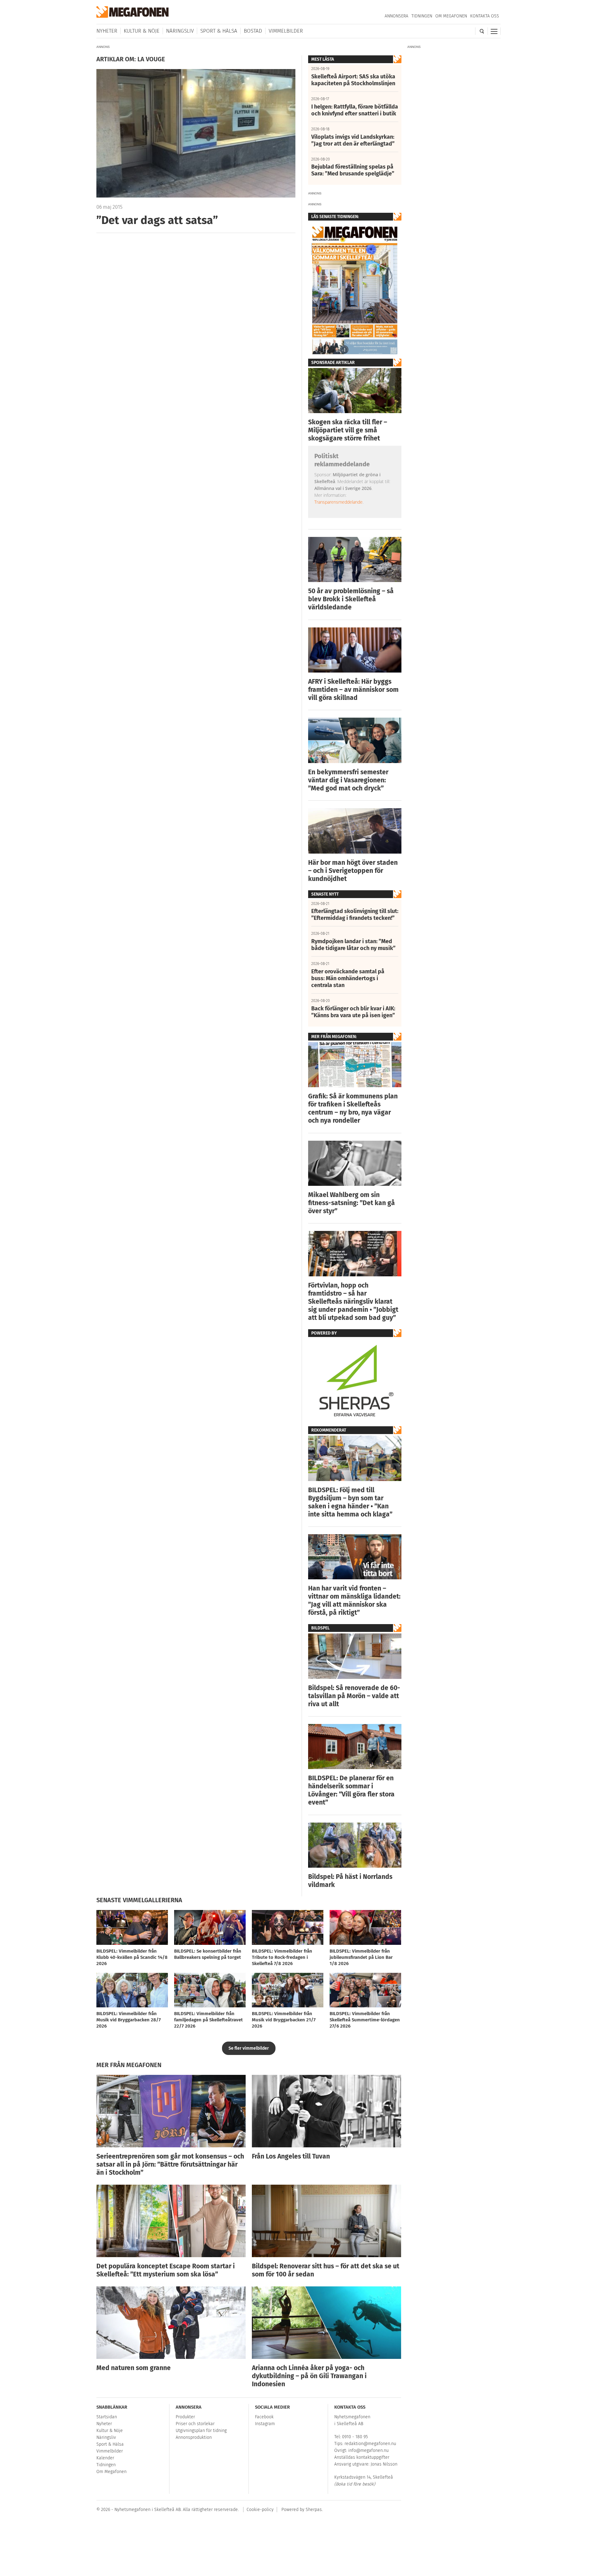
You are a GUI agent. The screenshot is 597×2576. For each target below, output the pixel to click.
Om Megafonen (451, 16)
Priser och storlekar (195, 2424)
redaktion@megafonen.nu (370, 2444)
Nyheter (107, 31)
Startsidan (107, 2417)
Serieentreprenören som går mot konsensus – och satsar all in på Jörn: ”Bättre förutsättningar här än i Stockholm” (170, 2164)
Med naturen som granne (134, 2368)
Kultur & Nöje (142, 31)
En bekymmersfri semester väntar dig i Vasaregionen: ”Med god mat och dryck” (348, 780)
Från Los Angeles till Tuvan (291, 2156)
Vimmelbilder (286, 31)
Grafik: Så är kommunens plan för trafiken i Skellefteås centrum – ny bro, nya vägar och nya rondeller (353, 1108)
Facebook (264, 2417)
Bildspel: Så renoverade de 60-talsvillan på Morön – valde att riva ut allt (354, 1696)
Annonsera (396, 16)
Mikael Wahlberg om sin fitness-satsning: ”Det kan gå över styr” (352, 1203)
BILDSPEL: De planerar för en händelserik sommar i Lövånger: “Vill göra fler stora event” (351, 1790)
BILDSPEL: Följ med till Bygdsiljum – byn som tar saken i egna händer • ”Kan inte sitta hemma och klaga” (350, 1502)
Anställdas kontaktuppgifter (362, 2457)
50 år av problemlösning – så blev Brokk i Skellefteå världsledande (351, 599)
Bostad (253, 31)
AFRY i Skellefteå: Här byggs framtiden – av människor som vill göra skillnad (353, 690)
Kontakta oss (485, 16)
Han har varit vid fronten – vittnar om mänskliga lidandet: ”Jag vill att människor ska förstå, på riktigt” (354, 1600)
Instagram (265, 2424)
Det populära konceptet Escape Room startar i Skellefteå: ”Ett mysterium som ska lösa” (166, 2270)
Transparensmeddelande (338, 502)
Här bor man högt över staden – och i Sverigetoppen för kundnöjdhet (353, 871)
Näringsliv (180, 31)
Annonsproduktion (194, 2437)
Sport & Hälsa (219, 31)
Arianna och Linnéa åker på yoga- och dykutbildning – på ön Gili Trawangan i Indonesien (309, 2376)
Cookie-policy (260, 2510)
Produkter (185, 2417)
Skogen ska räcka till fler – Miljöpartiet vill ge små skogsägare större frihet (348, 430)
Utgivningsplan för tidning (201, 2431)
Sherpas (314, 2510)
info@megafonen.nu (368, 2450)
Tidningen (422, 16)
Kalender (105, 2458)
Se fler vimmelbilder (249, 2048)
